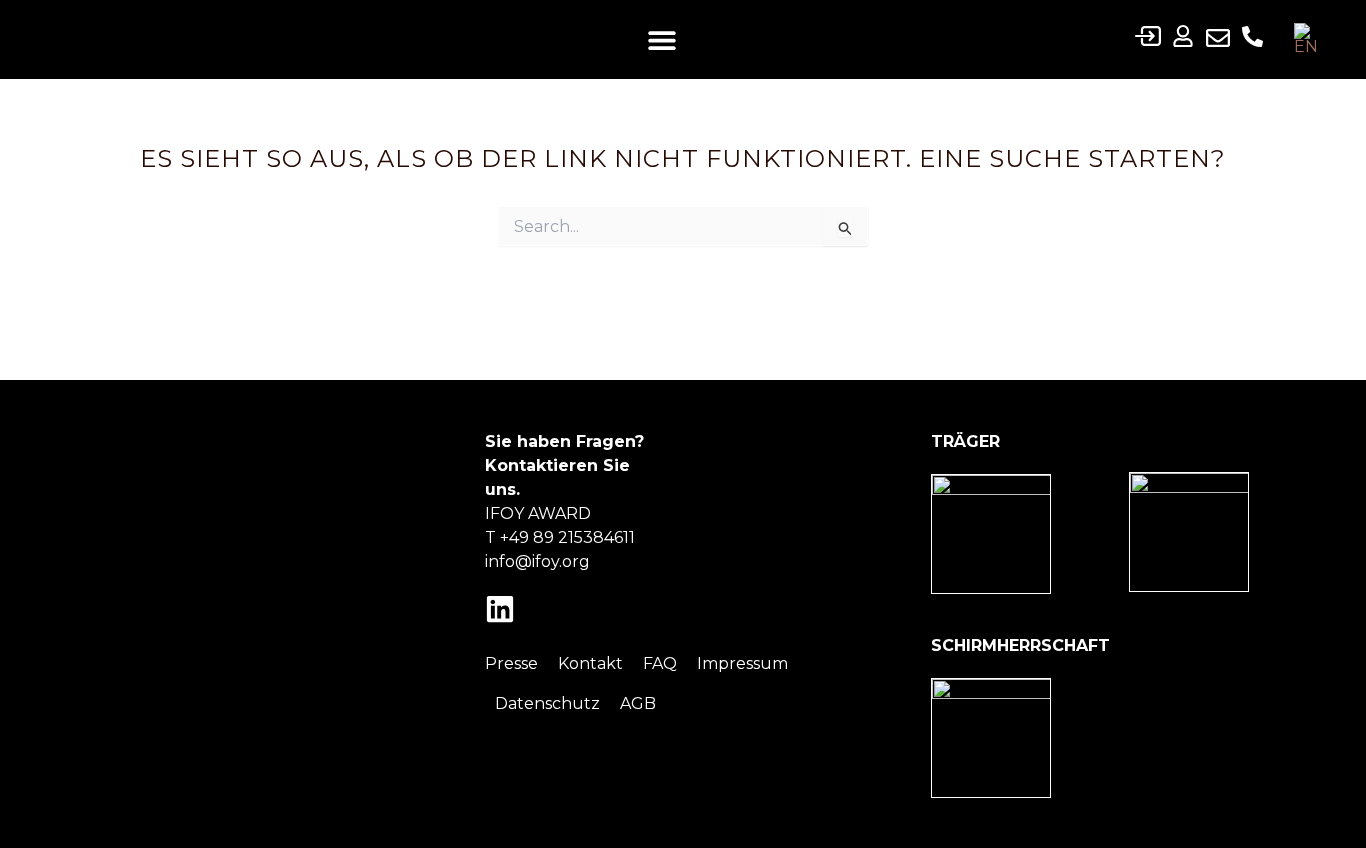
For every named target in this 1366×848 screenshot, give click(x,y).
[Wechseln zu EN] (1306, 39)
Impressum (742, 663)
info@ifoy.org (537, 561)
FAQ (660, 663)
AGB (638, 703)
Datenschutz (547, 703)
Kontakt (590, 663)
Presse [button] (511, 663)
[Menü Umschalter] (662, 40)
